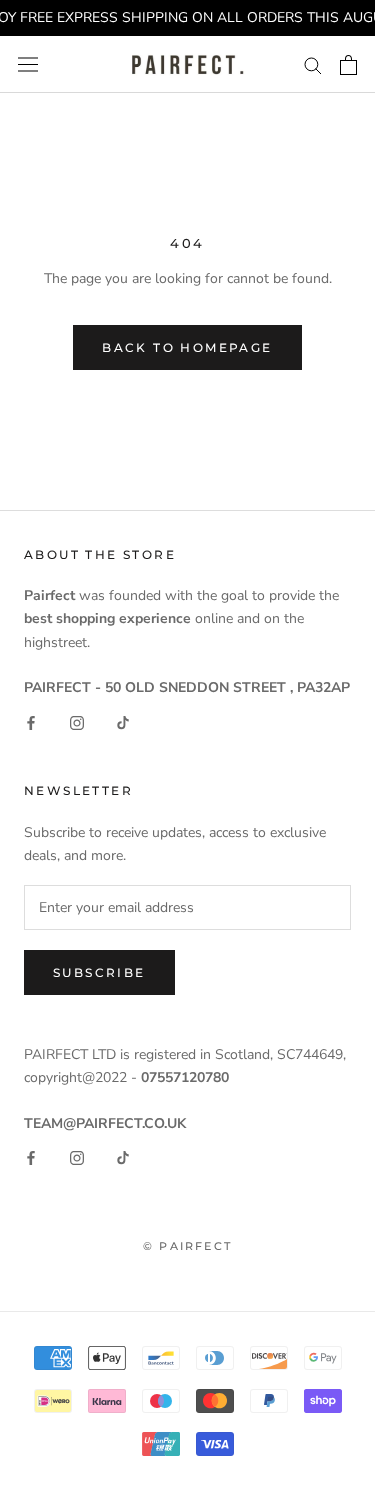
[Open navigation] (28, 64)
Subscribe (99, 972)
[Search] (313, 64)
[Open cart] (348, 65)
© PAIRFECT (187, 1246)
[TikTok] (123, 721)
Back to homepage (187, 347)
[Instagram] (77, 721)
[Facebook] (31, 721)
